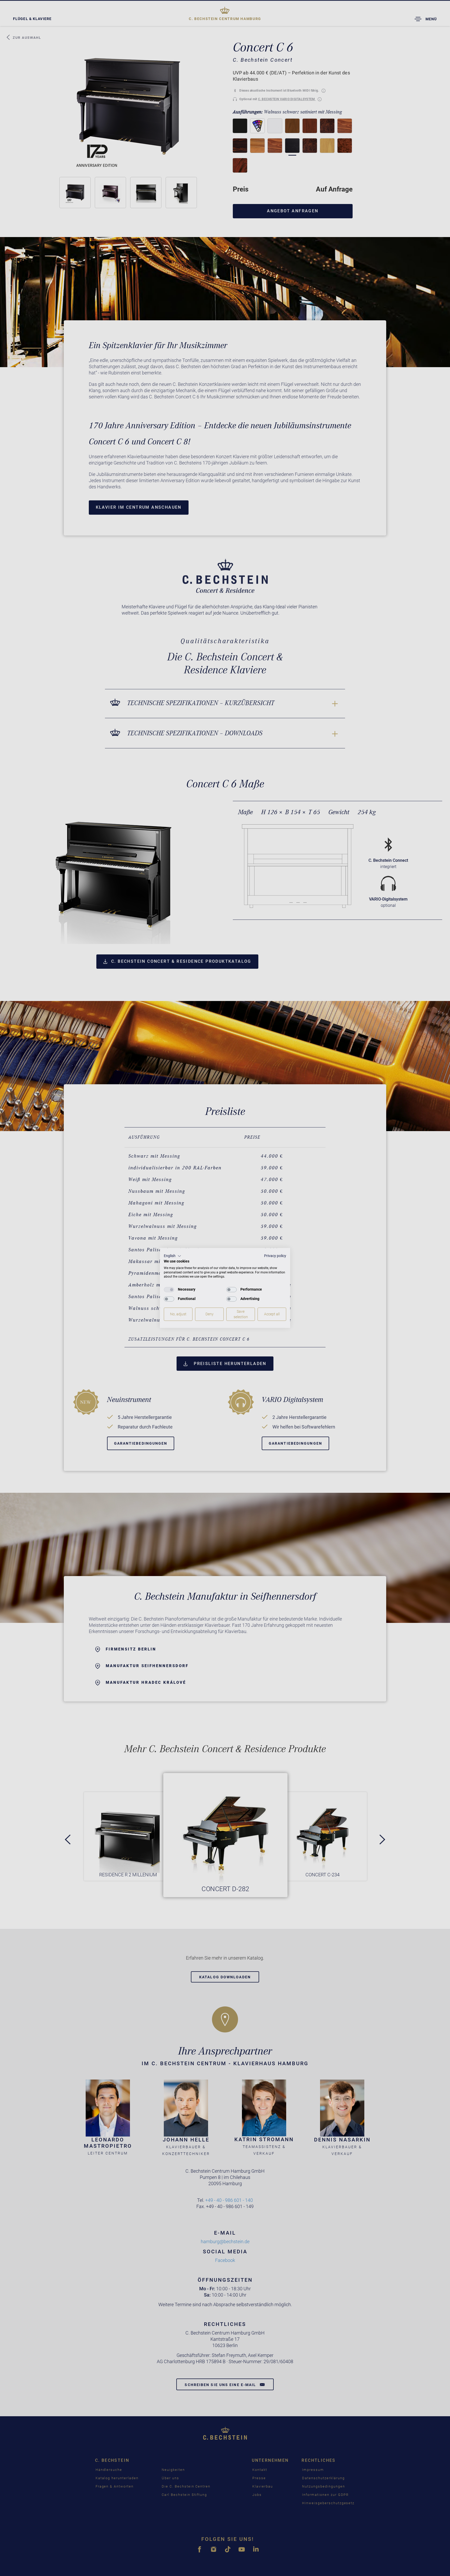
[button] (173, 1256)
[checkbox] (169, 1290)
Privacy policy (275, 1256)
